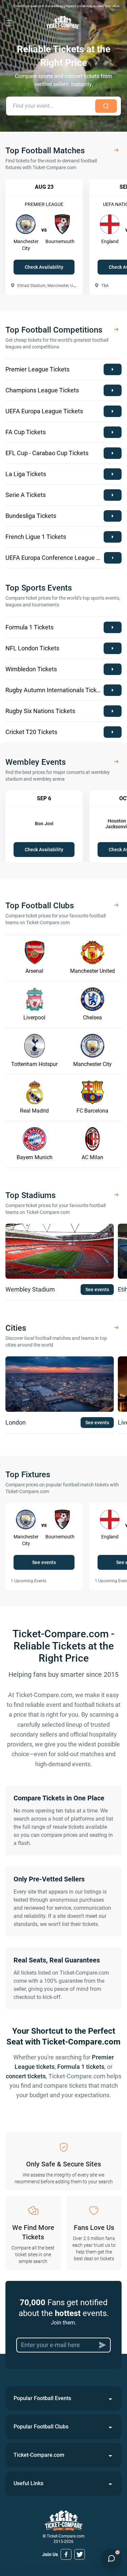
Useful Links (28, 2483)
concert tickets (26, 2076)
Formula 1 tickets (81, 2067)
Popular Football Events (42, 2398)
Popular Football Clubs (41, 2427)
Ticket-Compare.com (39, 2455)
